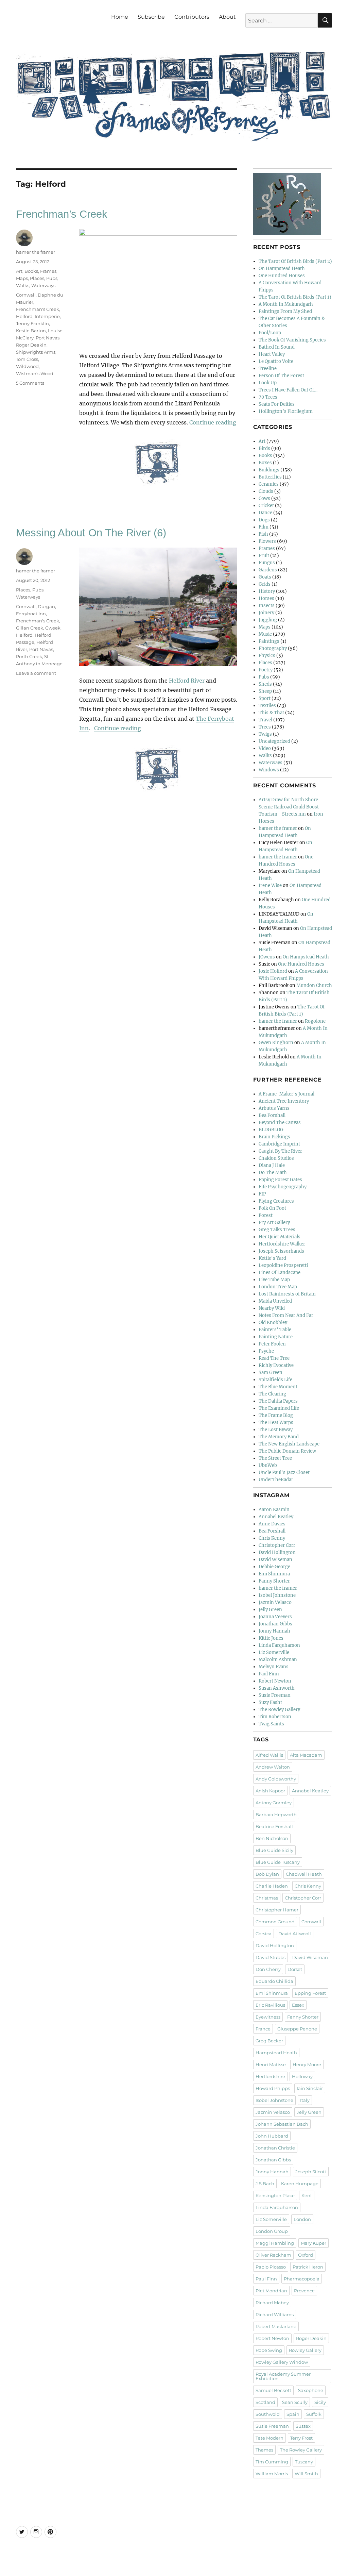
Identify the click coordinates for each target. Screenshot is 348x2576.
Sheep (265, 691)
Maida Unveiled (275, 1301)
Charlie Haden (272, 1886)
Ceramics (269, 484)
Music (265, 634)
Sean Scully (295, 2402)
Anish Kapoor (270, 1791)
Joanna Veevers (275, 1617)
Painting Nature (276, 1337)
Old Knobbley (273, 1323)
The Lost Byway (276, 1430)
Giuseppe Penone (297, 2029)
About (227, 17)
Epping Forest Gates (280, 1180)
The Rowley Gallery (279, 1710)
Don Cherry (268, 1969)
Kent (307, 2195)
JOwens (267, 957)
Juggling (268, 620)
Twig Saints (271, 1724)
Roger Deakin (31, 345)
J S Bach (265, 2184)
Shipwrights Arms (36, 352)
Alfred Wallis (269, 1755)
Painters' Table (275, 1330)
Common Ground (275, 1922)
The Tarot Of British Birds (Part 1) (295, 297)
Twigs (265, 734)
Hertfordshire (270, 2076)
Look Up (268, 383)
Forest (266, 1215)
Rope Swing (269, 2350)
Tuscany (304, 2462)
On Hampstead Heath (282, 269)
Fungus (267, 563)
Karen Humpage (300, 2184)
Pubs (52, 278)
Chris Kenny (272, 1538)
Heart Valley (272, 354)
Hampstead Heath (276, 2053)
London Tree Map (278, 1287)
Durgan (46, 606)
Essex (298, 2005)
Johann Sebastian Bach (282, 2124)
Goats (265, 577)
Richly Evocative (276, 1365)
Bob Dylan (267, 1874)
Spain (293, 2414)
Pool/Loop (270, 333)
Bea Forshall (272, 1115)
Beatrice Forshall (274, 1826)
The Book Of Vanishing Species (292, 340)
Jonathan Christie (275, 2148)
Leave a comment (36, 673)
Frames (48, 271)
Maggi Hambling (275, 2243)
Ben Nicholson (272, 1838)
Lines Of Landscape (280, 1273)
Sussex (303, 2426)
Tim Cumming (272, 2462)
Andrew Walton (273, 1767)
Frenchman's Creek (38, 309)
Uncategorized (274, 741)
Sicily (320, 2402)
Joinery (266, 613)
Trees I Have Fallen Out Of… (288, 390)
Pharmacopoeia (302, 2279)
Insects (267, 606)
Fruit (264, 556)
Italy (305, 2100)
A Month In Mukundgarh (286, 304)
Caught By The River (280, 1151)
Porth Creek (29, 656)
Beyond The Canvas (280, 1123)
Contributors (192, 17)
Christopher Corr (277, 1545)
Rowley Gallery (305, 2350)
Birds (264, 448)
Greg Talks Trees (277, 1230)
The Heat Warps (276, 1423)
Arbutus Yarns (274, 1108)
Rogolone (315, 1021)
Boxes (265, 463)
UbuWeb (268, 1465)
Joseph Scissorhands (281, 1251)
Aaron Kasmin (274, 1510)
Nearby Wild (272, 1308)
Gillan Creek (30, 628)
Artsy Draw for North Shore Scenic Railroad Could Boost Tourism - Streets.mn (289, 807)
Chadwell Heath (304, 1874)
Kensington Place (275, 2195)
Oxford (306, 2255)
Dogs (264, 520)
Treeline (268, 369)
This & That (271, 713)
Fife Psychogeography (283, 1187)
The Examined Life (279, 1408)
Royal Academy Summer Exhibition (283, 2376)
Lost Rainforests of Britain (287, 1294)
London (302, 2219)
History (267, 591)
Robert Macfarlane (276, 2326)
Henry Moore (307, 2064)
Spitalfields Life (275, 1380)
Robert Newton (275, 1681)
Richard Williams (275, 2314)
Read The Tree (274, 1358)
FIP (262, 1194)
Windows (269, 770)
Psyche (266, 1351)
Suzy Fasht (270, 1702)
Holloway (302, 2076)
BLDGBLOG (271, 1130)
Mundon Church (314, 985)
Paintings (269, 641)
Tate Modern (269, 2438)
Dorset (295, 1969)
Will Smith (306, 2474)
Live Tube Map (274, 1280)
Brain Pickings (274, 1137)
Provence (304, 2291)
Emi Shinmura (274, 1574)
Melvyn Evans (274, 1667)
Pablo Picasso (271, 2267)
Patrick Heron (308, 2267)
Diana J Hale (272, 1165)
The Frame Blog (276, 1415)
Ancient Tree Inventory (284, 1101)
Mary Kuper (314, 2243)
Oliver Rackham (273, 2255)
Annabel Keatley (276, 1517)
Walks (23, 285)
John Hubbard (272, 2136)
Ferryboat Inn (31, 614)
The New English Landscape (289, 1444)
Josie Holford (273, 971)
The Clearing (272, 1394)
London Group (272, 2231)
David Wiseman (275, 1560)
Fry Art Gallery (274, 1223)
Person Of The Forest (281, 376)
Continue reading (213, 422)
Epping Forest (310, 1993)
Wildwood (27, 366)
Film (264, 527)
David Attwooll (295, 1934)
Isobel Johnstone (277, 1595)
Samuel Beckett (273, 2390)
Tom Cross (27, 359)
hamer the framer (36, 252)
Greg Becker (269, 2041)
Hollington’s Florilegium (286, 411)
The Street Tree (275, 1458)
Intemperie (47, 316)
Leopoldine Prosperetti (283, 1265)
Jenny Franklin (32, 323)
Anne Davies (272, 1524)
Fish (263, 534)
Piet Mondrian (271, 2291)
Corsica (264, 1934)
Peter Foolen (272, 1344)
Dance (265, 513)
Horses (266, 598)
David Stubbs (271, 1957)
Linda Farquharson (279, 1645)
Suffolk (314, 2414)
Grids (265, 584)
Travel (265, 720)
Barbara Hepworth (276, 1814)
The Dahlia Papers (278, 1401)
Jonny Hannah (274, 1631)
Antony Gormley (274, 1803)
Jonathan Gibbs (275, 1624)
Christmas (267, 1898)
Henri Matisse (271, 2064)
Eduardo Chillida (274, 1981)
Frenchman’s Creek (62, 214)
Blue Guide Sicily (274, 1850)
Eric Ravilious (270, 2005)
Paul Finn (269, 1674)
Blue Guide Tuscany (278, 1862)
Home (120, 17)
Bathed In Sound (277, 347)
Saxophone (311, 2390)
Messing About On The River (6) (91, 533)
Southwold (268, 2414)
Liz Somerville (274, 1652)
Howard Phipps (273, 2088)
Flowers (267, 541)
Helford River (187, 681)
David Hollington (277, 1552)
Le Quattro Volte (276, 361)
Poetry (266, 670)
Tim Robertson (275, 1717)
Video (265, 748)
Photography (273, 648)
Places (37, 278)
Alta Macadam (306, 1755)
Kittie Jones (271, 1638)
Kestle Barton (31, 331)
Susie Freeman (275, 1695)
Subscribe (151, 17)
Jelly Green (270, 1610)
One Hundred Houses (282, 276)
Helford (24, 316)
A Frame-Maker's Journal (286, 1094)
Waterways (43, 285)
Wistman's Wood (35, 373)
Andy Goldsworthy (276, 1779)
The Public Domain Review (287, 1451)
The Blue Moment (278, 1387)
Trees (265, 727)
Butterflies (270, 477)
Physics (267, 656)
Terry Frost (301, 2438)
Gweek (53, 628)
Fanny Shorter (274, 1581)
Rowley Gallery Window (282, 2362)
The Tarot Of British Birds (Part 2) (295, 261)
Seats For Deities (277, 404)
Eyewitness (268, 2017)
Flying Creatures (276, 1201)
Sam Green (271, 1373)
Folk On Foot (272, 1208)
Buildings (269, 470)
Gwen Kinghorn (276, 1043)
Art (19, 271)
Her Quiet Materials (280, 1237)
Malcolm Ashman (278, 1660)
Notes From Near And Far (286, 1315)
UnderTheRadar (276, 1480)
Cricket (266, 506)
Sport (265, 698)
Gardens (268, 570)
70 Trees (268, 397)
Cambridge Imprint (279, 1144)
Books (31, 271)
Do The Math (273, 1173)
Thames (264, 2450)
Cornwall (26, 295)
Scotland (265, 2402)
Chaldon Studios (276, 1158)
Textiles (267, 706)
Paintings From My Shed (285, 311)
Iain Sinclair (310, 2088)
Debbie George (274, 1567)
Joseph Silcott (311, 2172)
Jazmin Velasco (275, 1602)
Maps (22, 278)
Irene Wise (270, 885)
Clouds (266, 491)
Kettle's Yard (272, 1258)
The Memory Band (279, 1437)
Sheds (265, 684)
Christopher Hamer (277, 1910)
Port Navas (48, 338)
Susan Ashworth (277, 1688)
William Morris (272, 2474)
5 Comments (30, 383)
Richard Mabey (272, 2303)
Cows (264, 498)
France (263, 2029)
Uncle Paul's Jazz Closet (284, 1473)
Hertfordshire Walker (282, 1244)
